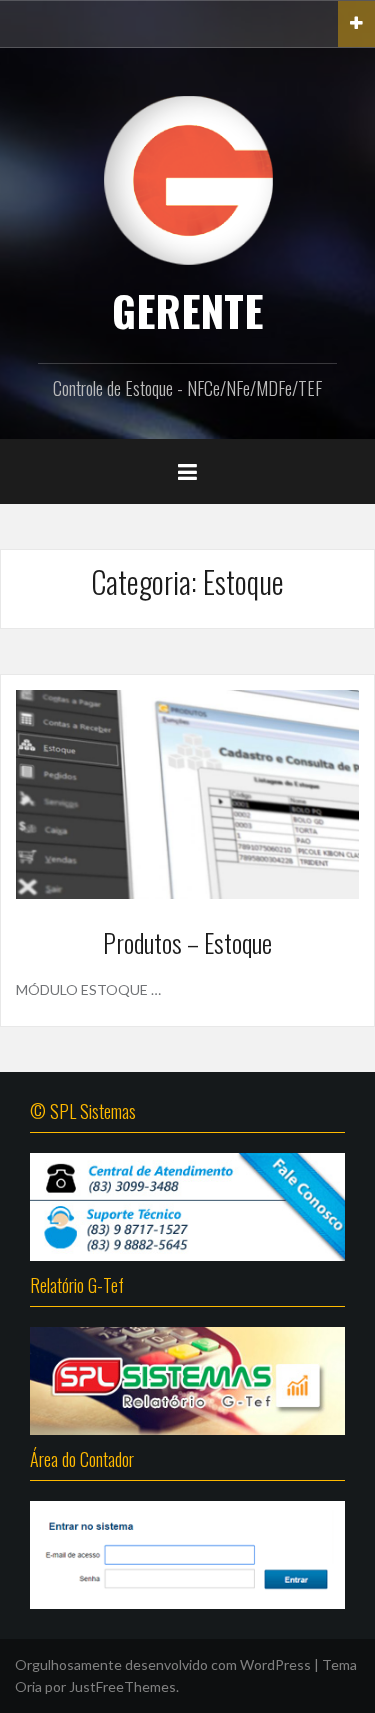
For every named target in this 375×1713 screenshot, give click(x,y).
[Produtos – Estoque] (187, 792)
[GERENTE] (188, 178)
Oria (28, 1686)
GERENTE (187, 310)
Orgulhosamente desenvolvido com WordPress (163, 1664)
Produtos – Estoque (187, 942)
